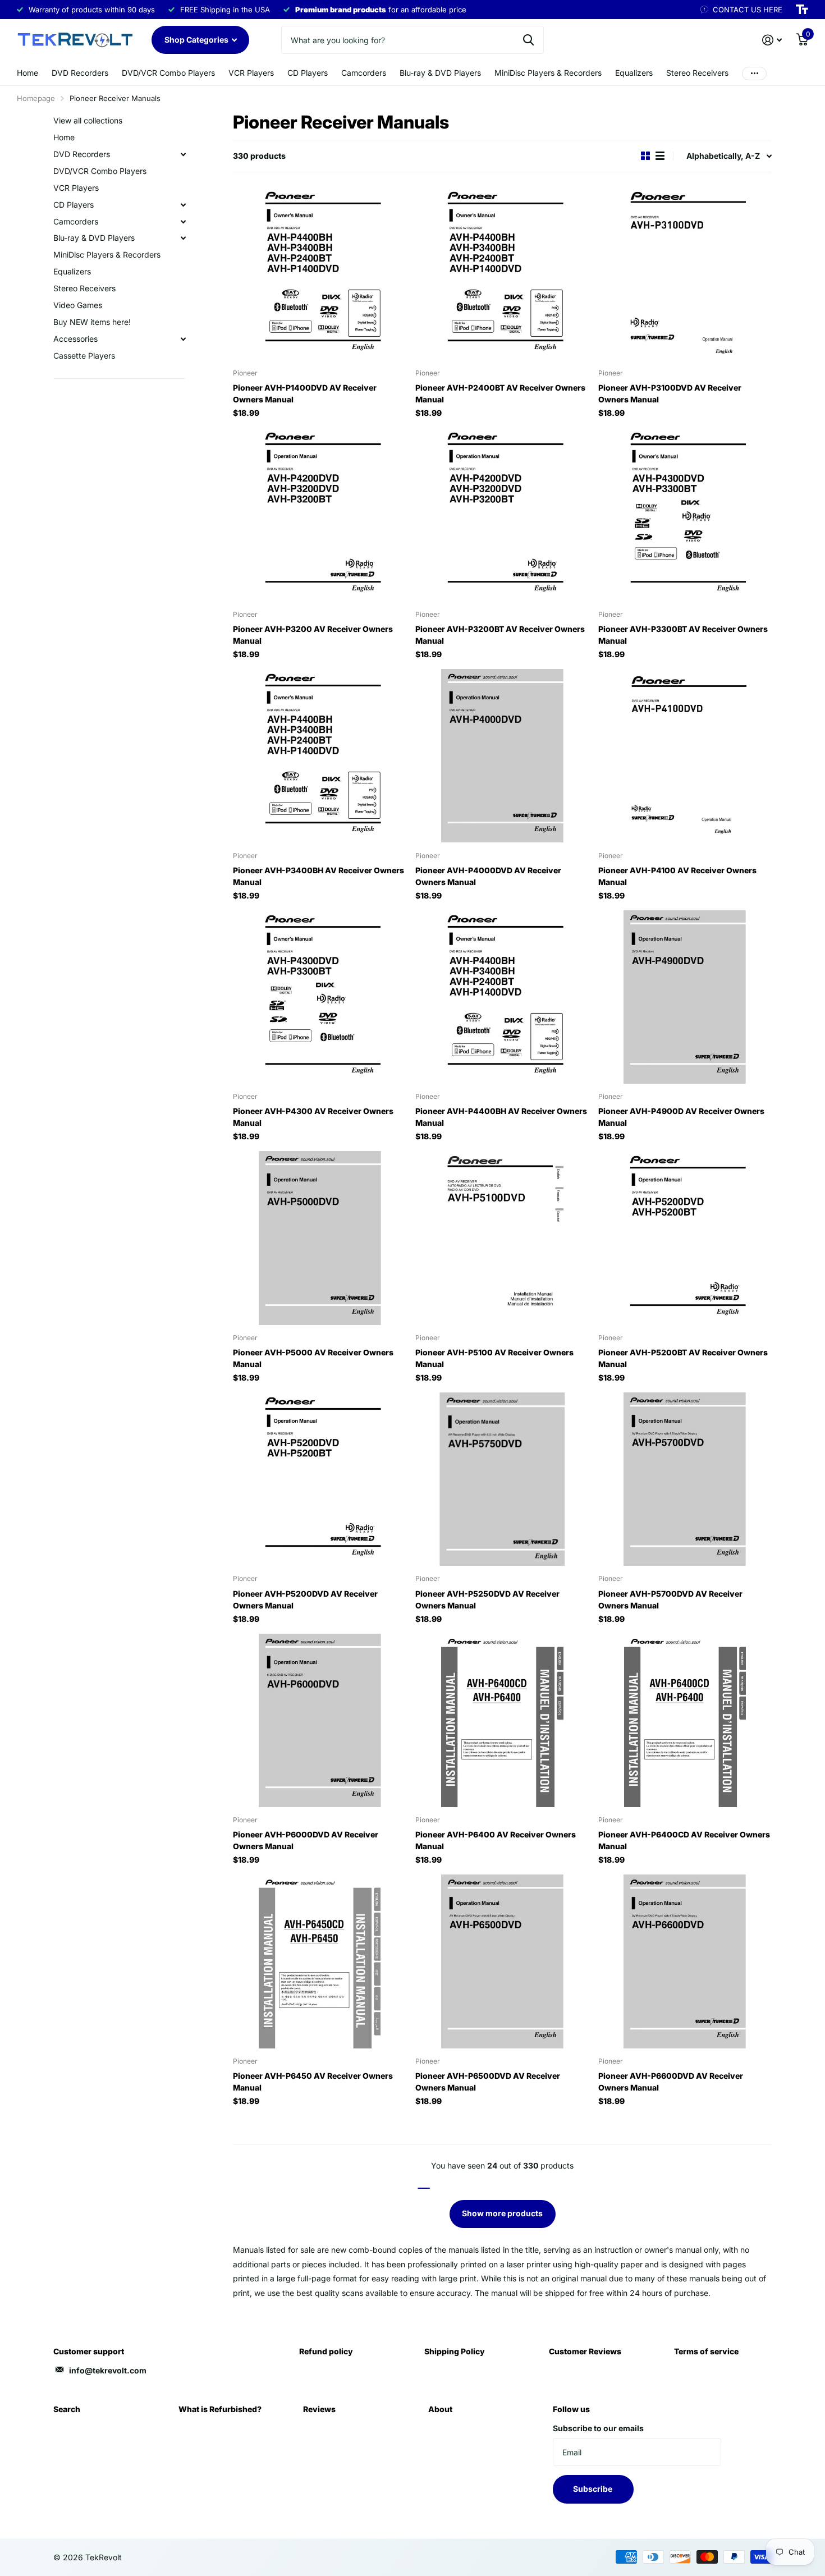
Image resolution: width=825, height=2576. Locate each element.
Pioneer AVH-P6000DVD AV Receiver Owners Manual (306, 1840)
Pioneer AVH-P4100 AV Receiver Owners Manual (677, 876)
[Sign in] (772, 40)
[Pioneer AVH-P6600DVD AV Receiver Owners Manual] (685, 1961)
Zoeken (528, 40)
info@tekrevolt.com (108, 2370)
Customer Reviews (585, 2351)
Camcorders (364, 73)
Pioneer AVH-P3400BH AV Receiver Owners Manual (318, 876)
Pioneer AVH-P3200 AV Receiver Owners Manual (313, 635)
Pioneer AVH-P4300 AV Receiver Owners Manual (313, 1117)
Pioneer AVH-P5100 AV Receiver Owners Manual (494, 1358)
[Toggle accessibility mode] (802, 10)
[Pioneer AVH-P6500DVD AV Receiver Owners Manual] (502, 1961)
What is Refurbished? (220, 2409)
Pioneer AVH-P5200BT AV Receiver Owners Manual (683, 1358)
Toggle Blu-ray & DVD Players (183, 238)
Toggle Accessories (183, 339)
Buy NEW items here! (92, 322)
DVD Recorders (80, 73)
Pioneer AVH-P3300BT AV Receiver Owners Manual (683, 635)
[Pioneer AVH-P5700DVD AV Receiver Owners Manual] (685, 1479)
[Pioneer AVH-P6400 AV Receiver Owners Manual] (502, 1720)
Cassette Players (84, 356)
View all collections (88, 120)
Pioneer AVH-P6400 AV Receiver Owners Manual (496, 1840)
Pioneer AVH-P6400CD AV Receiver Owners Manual (684, 1840)
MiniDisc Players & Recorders (548, 73)
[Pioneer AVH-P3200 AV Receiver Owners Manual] (320, 514)
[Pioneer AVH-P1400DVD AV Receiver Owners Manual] (320, 274)
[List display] (660, 156)
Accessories (75, 339)
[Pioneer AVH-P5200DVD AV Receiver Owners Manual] (320, 1479)
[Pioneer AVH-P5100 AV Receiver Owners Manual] (502, 1238)
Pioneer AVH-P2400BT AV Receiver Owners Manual (500, 393)
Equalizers (634, 73)
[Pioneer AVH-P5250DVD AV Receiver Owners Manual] (502, 1479)
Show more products (502, 2213)
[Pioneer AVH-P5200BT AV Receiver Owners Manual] (685, 1238)
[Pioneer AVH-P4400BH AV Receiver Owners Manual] (502, 997)
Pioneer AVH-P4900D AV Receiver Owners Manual (681, 1117)
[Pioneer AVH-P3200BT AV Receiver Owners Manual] (502, 514)
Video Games (78, 305)
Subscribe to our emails (598, 2428)
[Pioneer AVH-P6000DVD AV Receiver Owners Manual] (320, 1720)
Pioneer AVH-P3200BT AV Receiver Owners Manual (500, 635)
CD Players (308, 73)
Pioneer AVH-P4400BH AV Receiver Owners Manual (501, 1117)
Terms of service (706, 2351)
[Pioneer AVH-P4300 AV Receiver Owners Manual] (320, 997)
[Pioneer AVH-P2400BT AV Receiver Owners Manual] (502, 274)
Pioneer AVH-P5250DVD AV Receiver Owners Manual (487, 1599)
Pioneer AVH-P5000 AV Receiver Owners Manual (313, 1358)
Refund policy (326, 2351)
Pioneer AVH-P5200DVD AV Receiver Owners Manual (305, 1599)
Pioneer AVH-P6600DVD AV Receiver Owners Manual (671, 2082)
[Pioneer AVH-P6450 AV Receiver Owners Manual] (320, 1961)
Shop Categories (197, 40)
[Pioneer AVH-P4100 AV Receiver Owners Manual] (685, 756)
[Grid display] (645, 156)
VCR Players (251, 73)
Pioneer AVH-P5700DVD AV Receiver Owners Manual (670, 1599)
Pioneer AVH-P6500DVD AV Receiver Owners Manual (488, 2082)
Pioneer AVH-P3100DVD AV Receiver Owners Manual (670, 393)
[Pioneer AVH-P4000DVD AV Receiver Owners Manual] (502, 756)
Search (67, 2409)
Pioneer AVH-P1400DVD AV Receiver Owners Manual (305, 393)
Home (27, 73)
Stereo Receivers (697, 73)
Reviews (319, 2409)
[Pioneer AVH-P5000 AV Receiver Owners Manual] (320, 1238)
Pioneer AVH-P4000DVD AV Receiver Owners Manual (488, 876)
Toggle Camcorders (183, 222)
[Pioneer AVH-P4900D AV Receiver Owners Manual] (685, 997)
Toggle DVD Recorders (183, 154)
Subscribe (593, 2489)
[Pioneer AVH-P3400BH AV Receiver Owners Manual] (320, 756)
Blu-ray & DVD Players (440, 73)
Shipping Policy (455, 2351)
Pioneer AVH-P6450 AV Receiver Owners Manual (313, 2082)
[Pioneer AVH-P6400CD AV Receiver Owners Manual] (685, 1720)
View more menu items (754, 73)
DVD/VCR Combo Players (168, 73)
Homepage (36, 98)
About (440, 2409)
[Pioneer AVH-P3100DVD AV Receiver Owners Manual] (685, 274)
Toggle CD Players (183, 205)
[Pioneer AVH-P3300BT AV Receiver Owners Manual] (685, 514)
